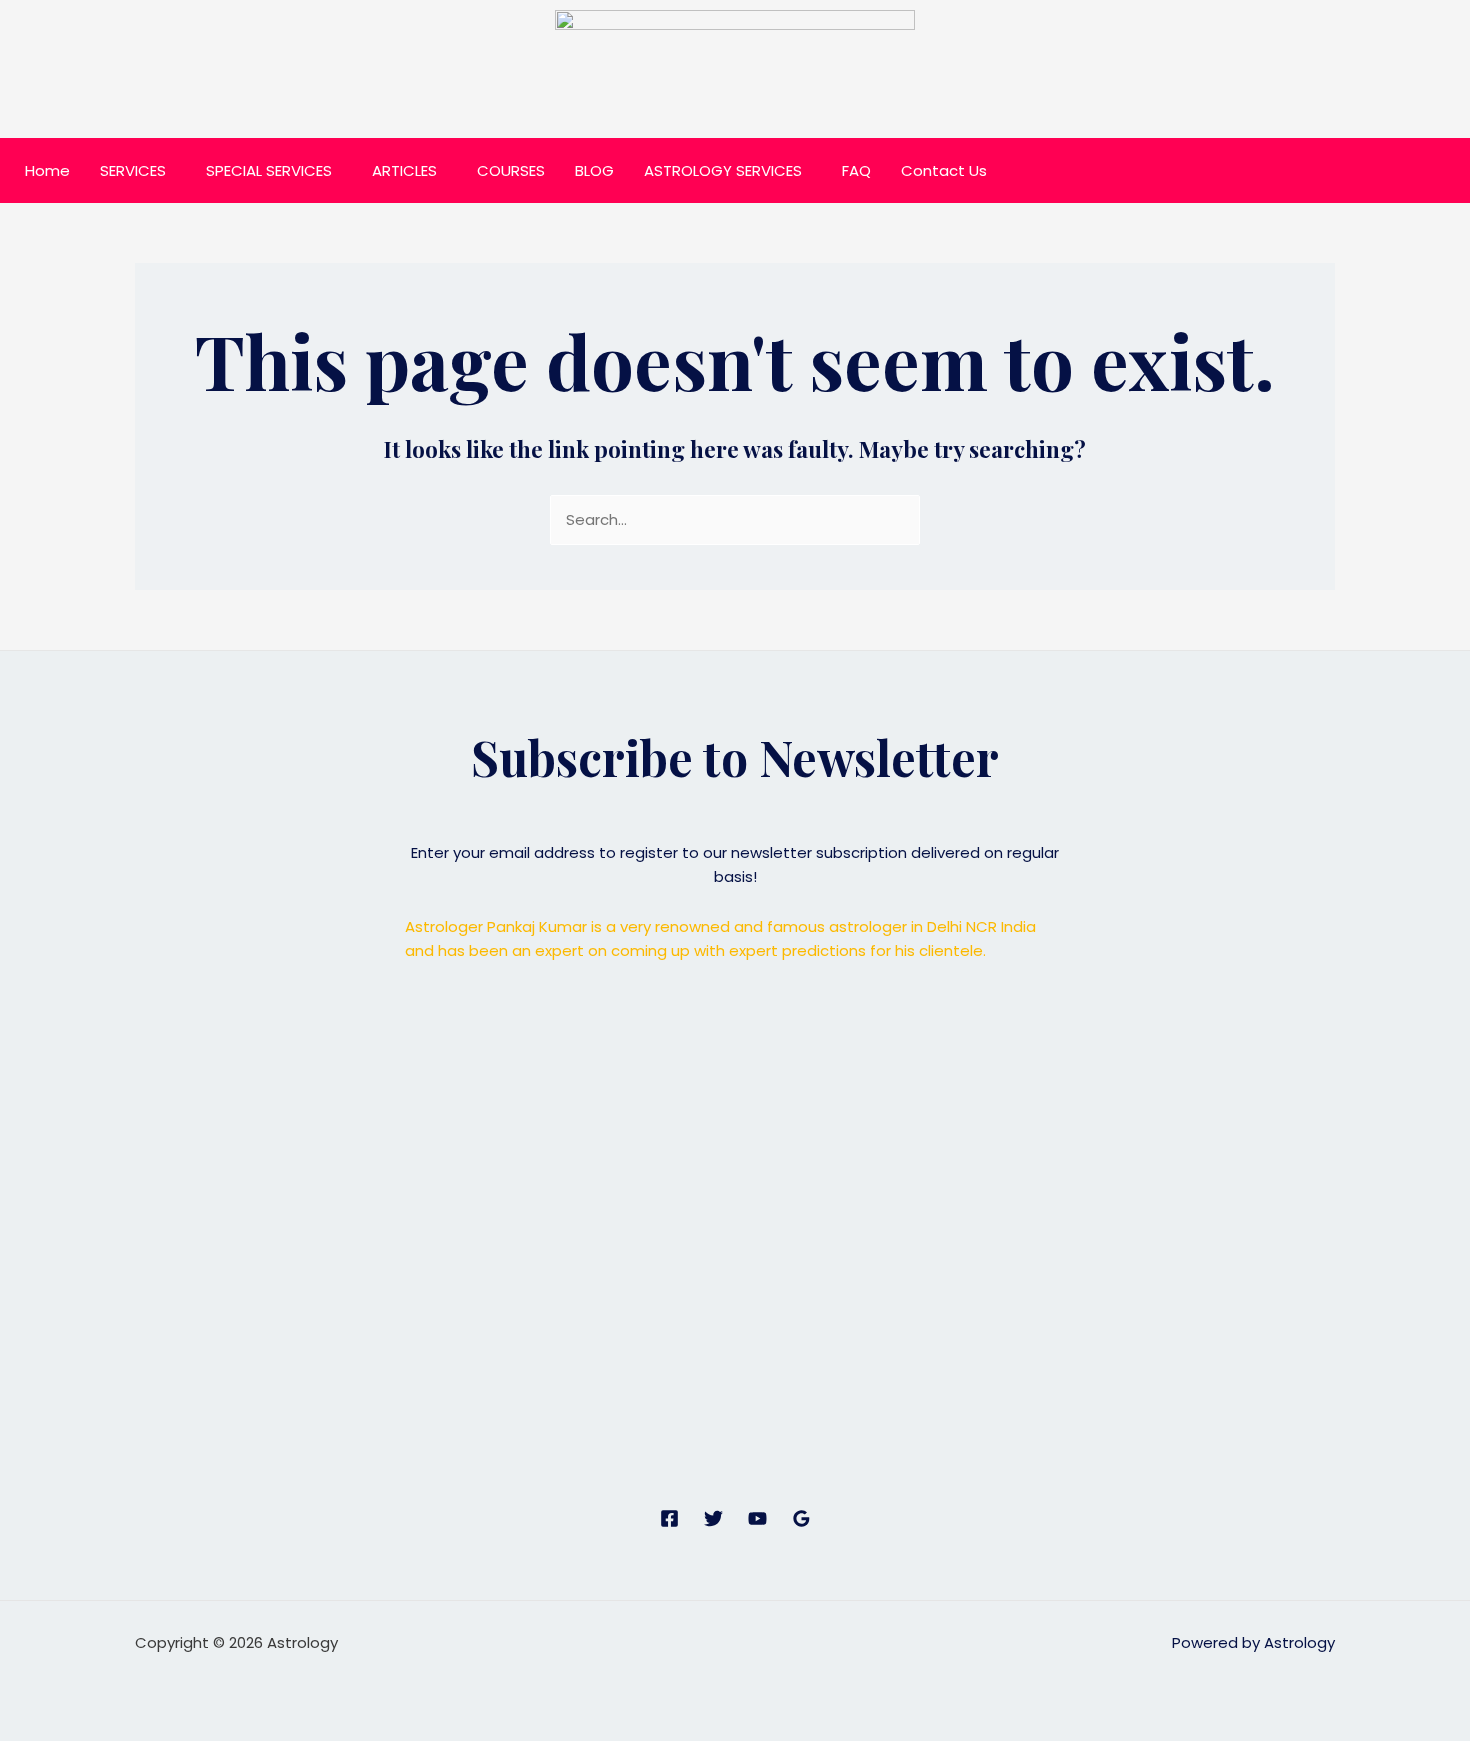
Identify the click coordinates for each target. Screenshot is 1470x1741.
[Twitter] (713, 1518)
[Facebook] (669, 1518)
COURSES (511, 170)
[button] (138, 170)
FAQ (856, 170)
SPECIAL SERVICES (269, 170)
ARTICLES (404, 170)
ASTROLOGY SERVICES (723, 170)
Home (47, 170)
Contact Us (944, 170)
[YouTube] (757, 1518)
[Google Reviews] (801, 1518)
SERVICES (133, 170)
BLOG (594, 170)
